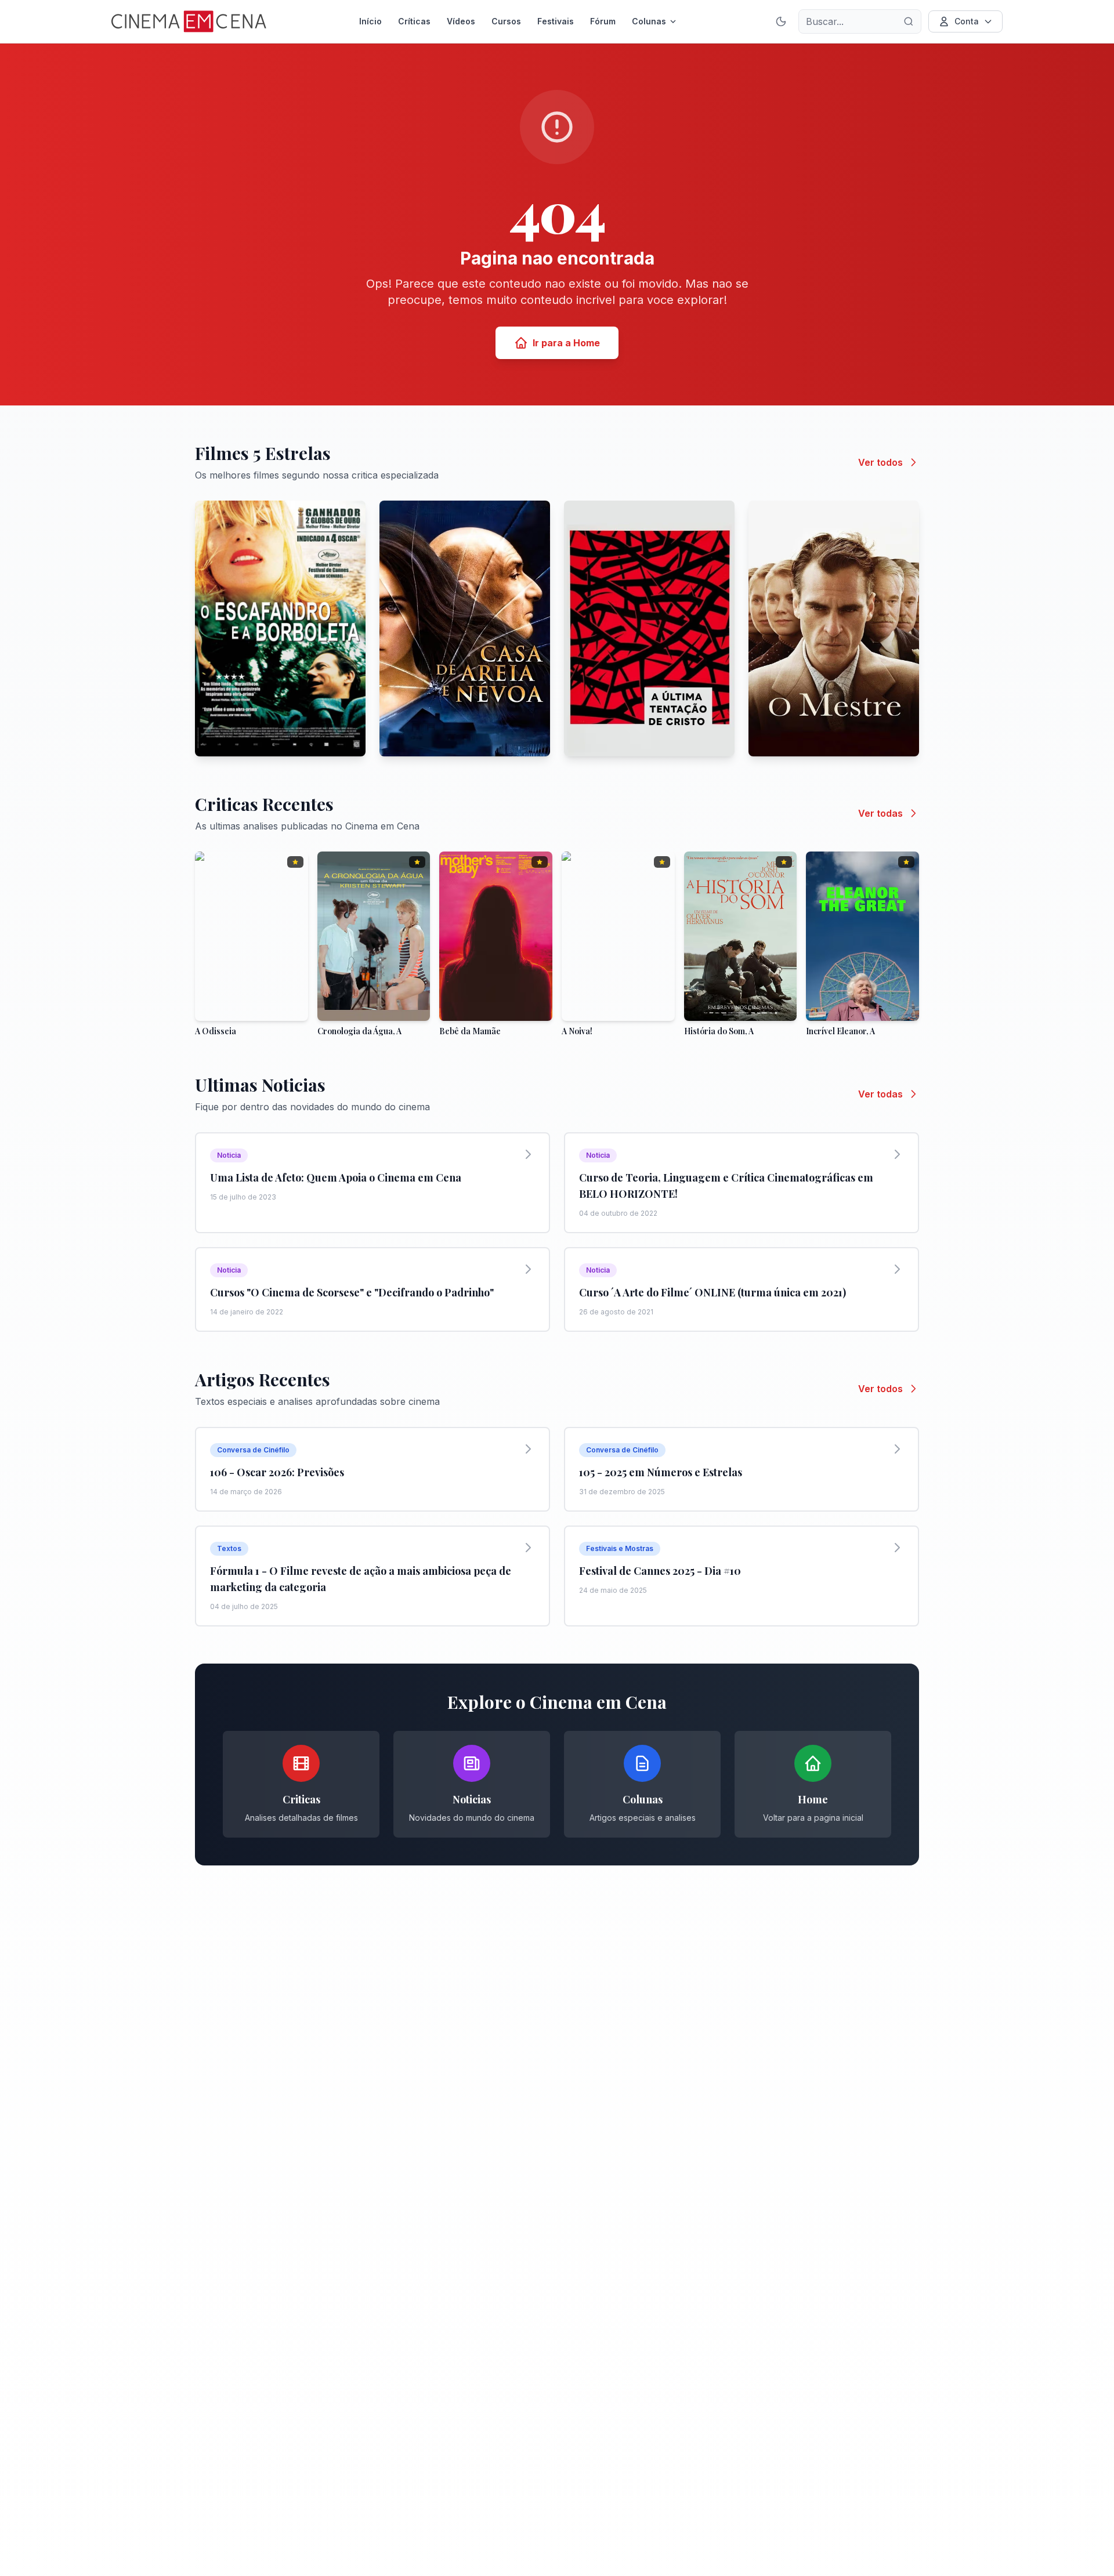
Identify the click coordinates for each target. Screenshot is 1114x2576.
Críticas (414, 21)
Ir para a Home (566, 343)
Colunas (649, 21)
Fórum (603, 21)
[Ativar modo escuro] (781, 21)
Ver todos (880, 462)
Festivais (556, 21)
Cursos (506, 21)
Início (370, 21)
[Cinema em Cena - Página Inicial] (189, 21)
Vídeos (461, 21)
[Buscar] (909, 21)
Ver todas (880, 813)
